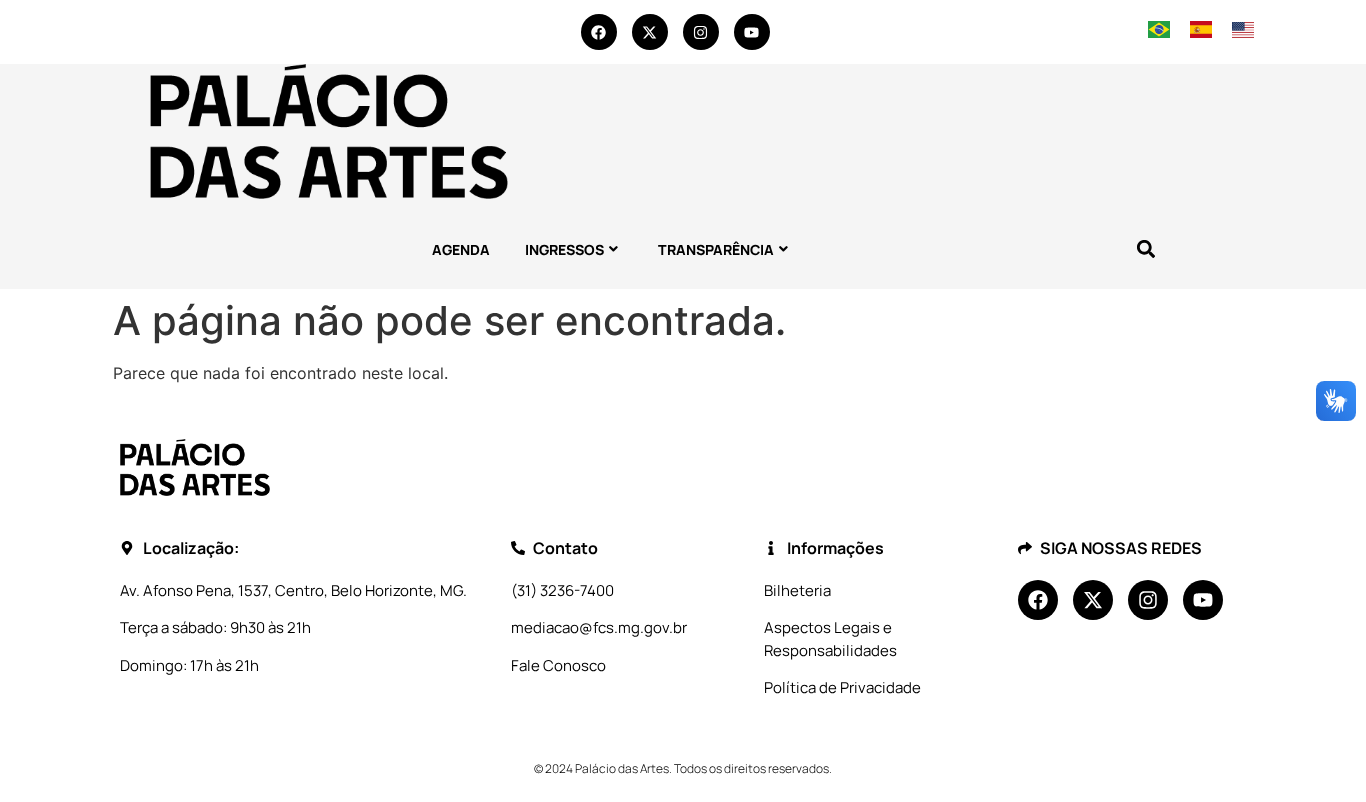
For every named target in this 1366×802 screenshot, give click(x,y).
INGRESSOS (564, 249)
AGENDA (461, 249)
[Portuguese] (1159, 32)
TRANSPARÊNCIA (716, 249)
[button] (1145, 249)
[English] (1242, 32)
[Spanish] (1201, 32)
